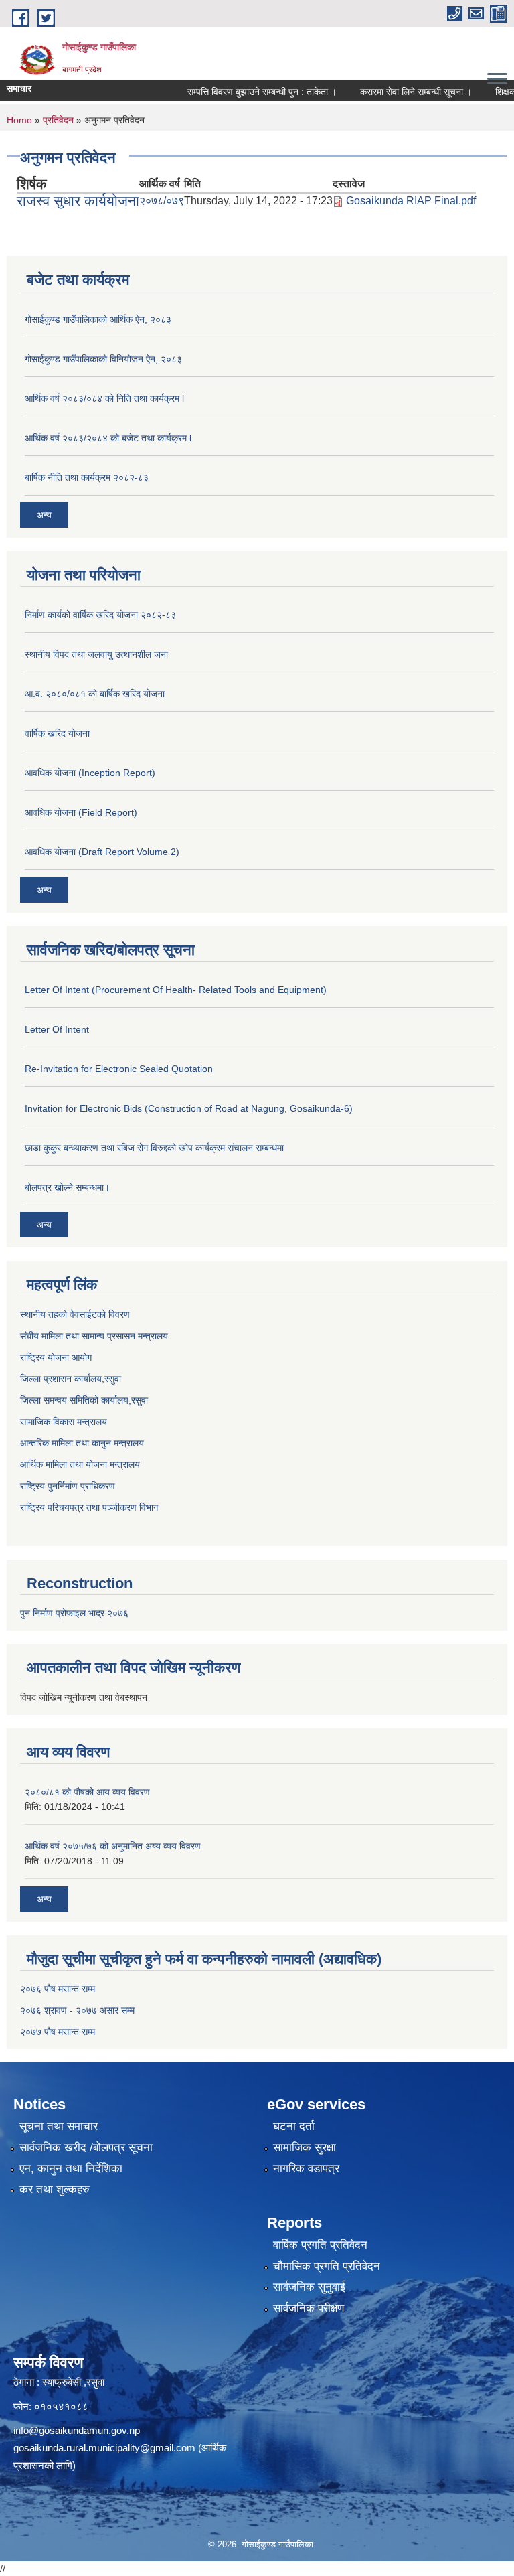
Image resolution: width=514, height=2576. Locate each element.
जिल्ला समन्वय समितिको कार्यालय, (76, 1400)
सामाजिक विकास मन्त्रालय (64, 1422)
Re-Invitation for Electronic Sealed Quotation (119, 1069)
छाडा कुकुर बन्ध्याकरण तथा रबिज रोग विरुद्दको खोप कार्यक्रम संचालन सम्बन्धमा (154, 1148)
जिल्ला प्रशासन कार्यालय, (62, 1379)
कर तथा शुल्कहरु (55, 2189)
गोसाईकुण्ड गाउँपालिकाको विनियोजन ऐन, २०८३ (103, 359)
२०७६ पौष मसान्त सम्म (58, 1989)
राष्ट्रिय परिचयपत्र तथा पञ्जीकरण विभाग (89, 1507)
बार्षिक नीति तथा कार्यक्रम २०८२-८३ (87, 477)
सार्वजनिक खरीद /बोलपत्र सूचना (86, 2148)
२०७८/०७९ (162, 201)
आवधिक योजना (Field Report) (81, 812)
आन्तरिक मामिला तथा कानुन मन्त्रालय (82, 1443)
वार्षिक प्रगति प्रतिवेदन (320, 2245)
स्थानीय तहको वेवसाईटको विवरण (75, 1314)
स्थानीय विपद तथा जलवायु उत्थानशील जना (96, 654)
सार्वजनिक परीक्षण (309, 2308)
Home (19, 120)
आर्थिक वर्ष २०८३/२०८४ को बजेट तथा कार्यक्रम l (108, 438)
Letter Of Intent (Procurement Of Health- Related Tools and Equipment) (176, 990)
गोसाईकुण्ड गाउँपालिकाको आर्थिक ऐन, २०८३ (98, 319)
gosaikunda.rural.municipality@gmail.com (104, 2448)
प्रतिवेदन (58, 120)
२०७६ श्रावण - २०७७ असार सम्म (77, 2010)
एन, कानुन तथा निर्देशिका (71, 2169)
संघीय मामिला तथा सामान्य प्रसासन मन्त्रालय (94, 1336)
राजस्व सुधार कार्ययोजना (78, 201)
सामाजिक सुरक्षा (305, 2148)
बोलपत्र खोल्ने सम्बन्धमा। (67, 1187)
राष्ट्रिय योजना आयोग (56, 1357)
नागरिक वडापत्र (306, 2169)
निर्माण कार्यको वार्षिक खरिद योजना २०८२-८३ (100, 615)
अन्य (44, 515)
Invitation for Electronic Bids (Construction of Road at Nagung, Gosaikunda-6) (189, 1108)
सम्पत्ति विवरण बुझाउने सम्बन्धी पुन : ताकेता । (243, 92)
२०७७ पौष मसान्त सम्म (58, 2032)
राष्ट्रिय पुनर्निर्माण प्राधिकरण (68, 1486)
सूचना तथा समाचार (59, 2126)
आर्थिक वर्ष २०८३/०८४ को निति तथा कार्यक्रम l (104, 398)
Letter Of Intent (57, 1029)
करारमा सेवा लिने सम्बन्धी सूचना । (397, 92)
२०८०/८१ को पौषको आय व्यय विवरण (87, 1792)
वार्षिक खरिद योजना (57, 733)
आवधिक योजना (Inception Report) (90, 773)
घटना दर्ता (294, 2126)
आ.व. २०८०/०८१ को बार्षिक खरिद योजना (95, 694)
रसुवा (113, 1379)
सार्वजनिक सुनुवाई (309, 2287)
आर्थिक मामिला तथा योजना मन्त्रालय (80, 1464)
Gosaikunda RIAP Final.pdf (411, 201)
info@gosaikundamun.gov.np (77, 2430)
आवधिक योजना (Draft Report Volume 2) (102, 852)
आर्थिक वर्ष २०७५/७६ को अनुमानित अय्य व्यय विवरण (113, 1846)
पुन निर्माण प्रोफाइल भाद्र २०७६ (74, 1613)
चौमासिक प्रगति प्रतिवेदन (327, 2266)
